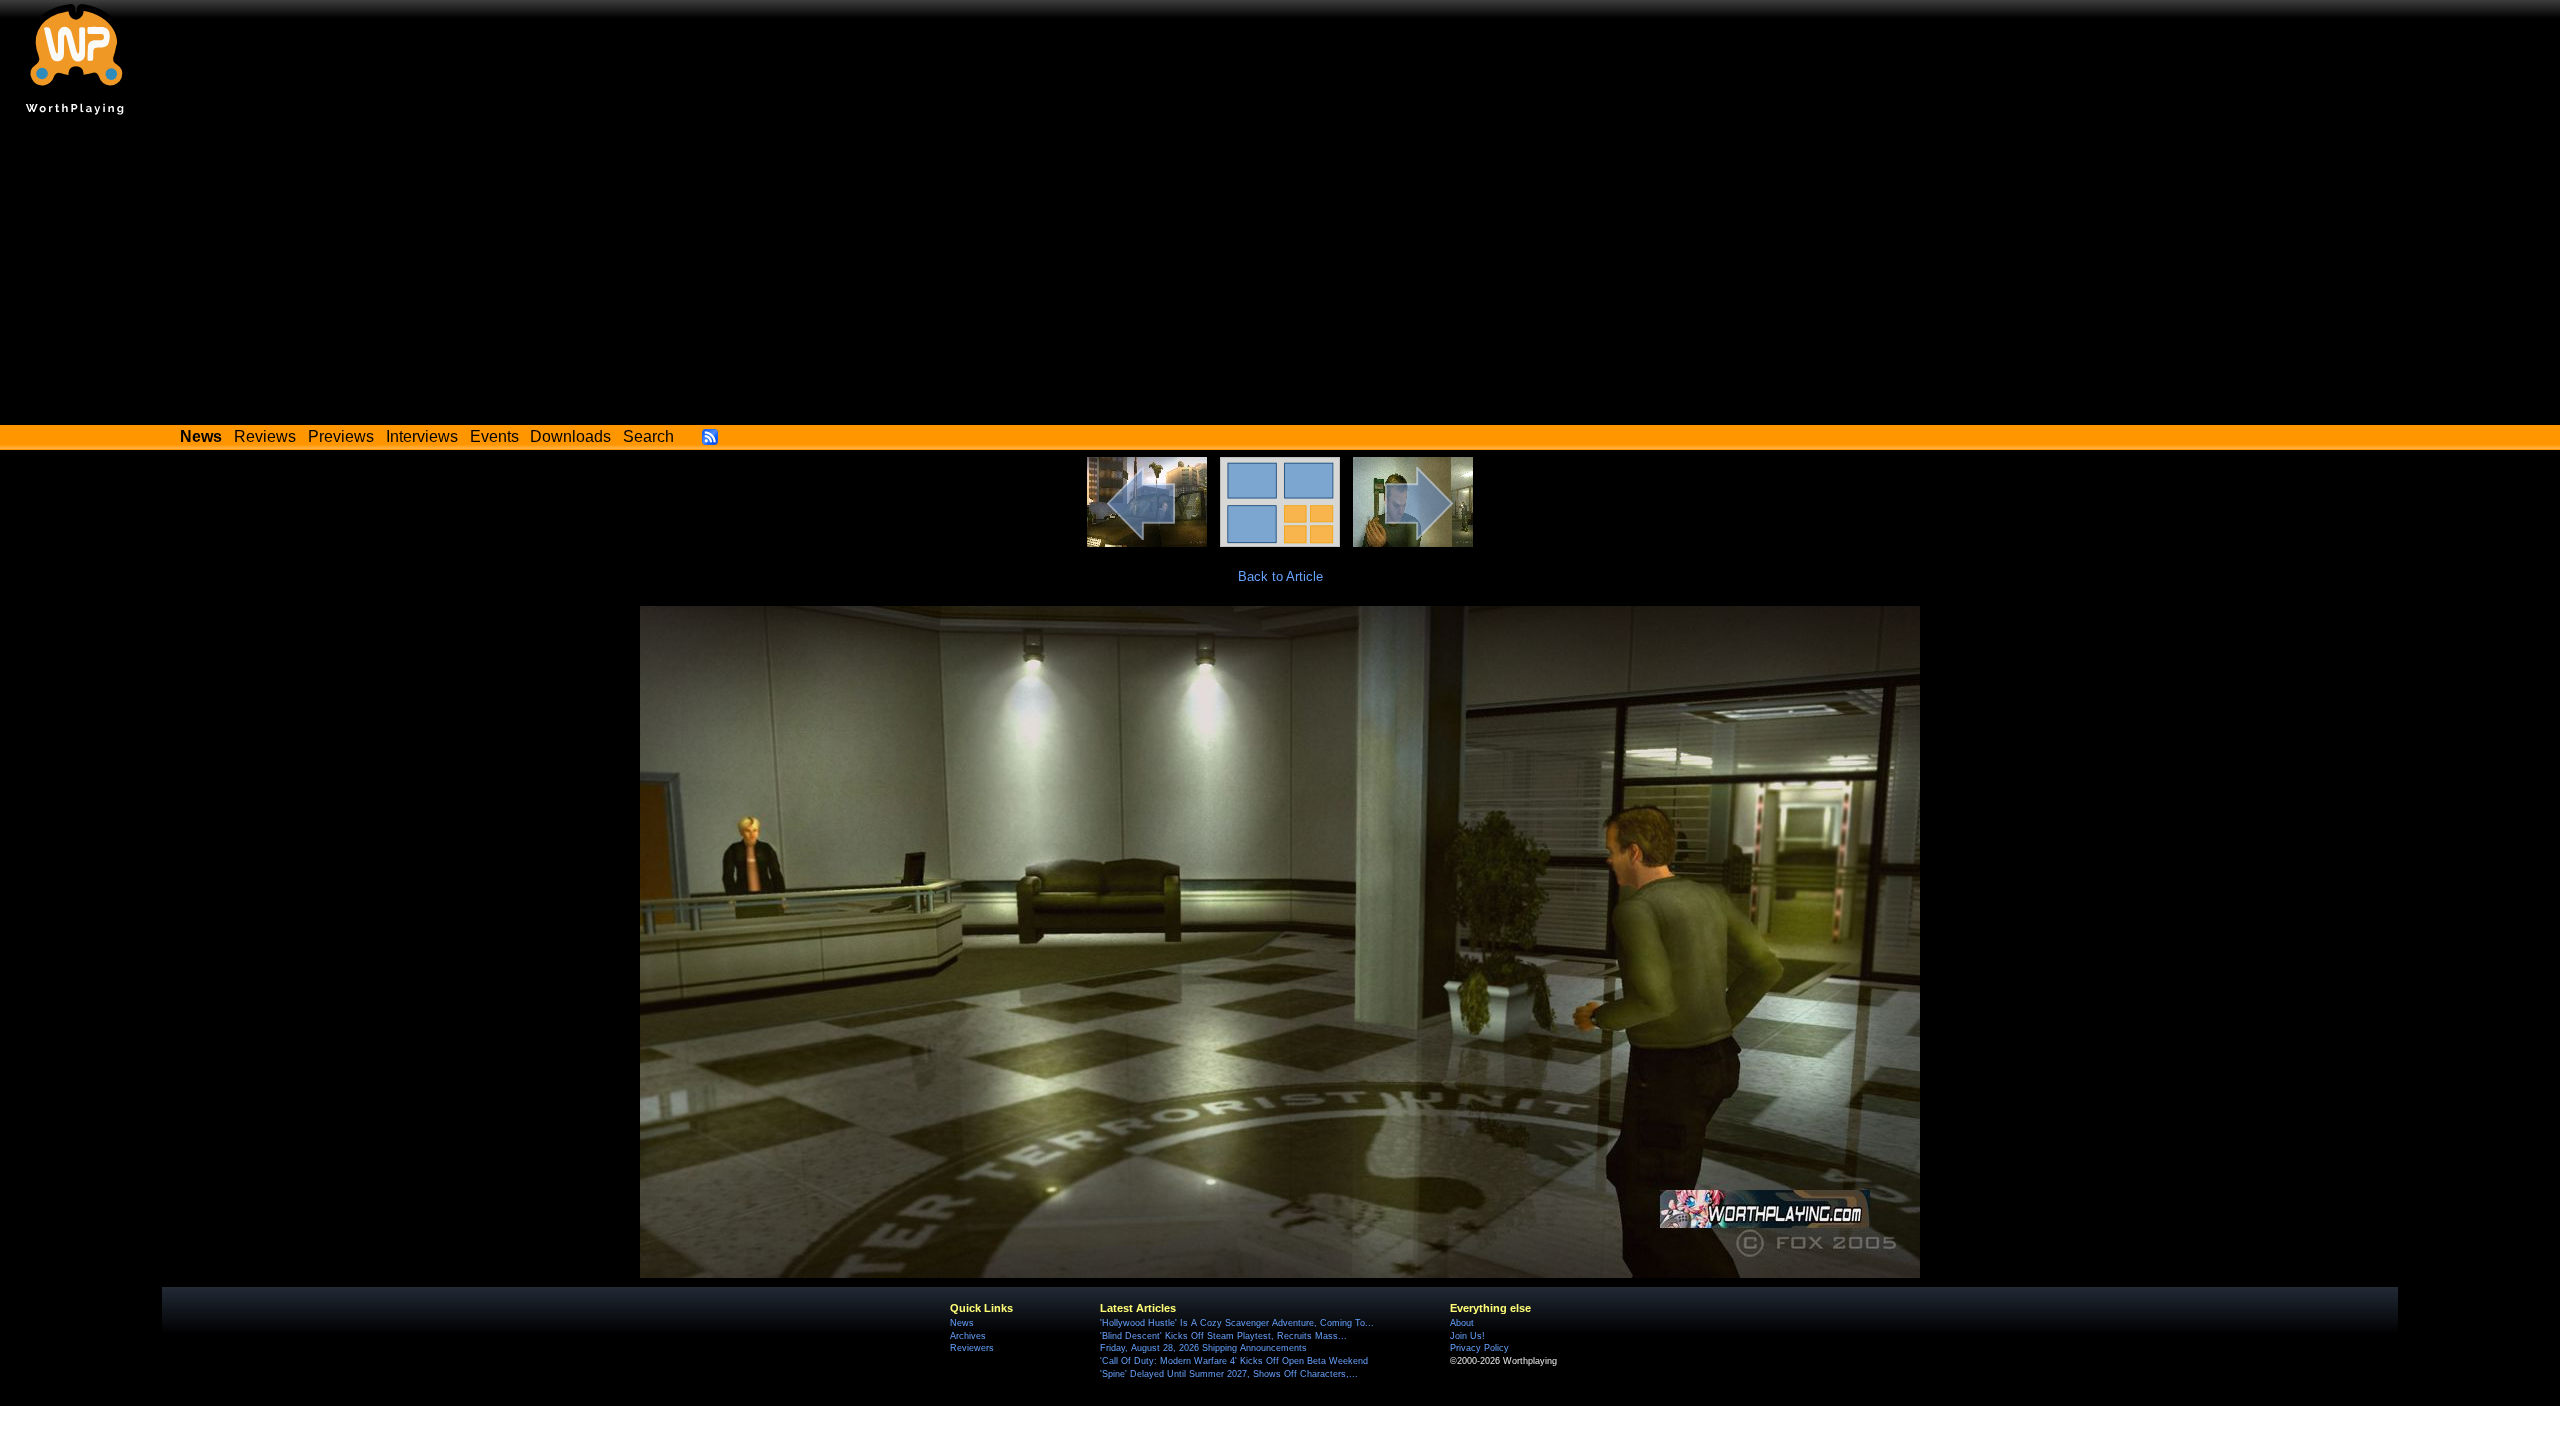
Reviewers (972, 1348)
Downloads (570, 436)
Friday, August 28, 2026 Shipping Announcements (1203, 1348)
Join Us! (1467, 1336)
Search (648, 436)
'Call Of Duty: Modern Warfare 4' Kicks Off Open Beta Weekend (1234, 1361)
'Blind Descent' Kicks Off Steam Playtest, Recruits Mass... (1223, 1336)
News (962, 1323)
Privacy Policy (1479, 1348)
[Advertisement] (1280, 275)
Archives (968, 1336)
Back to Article (1280, 576)
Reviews (265, 436)
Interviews (422, 436)
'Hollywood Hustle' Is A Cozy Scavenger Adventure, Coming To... (1237, 1323)
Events (494, 436)
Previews (341, 436)
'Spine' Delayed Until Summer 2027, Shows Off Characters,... (1229, 1374)
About (1462, 1323)
